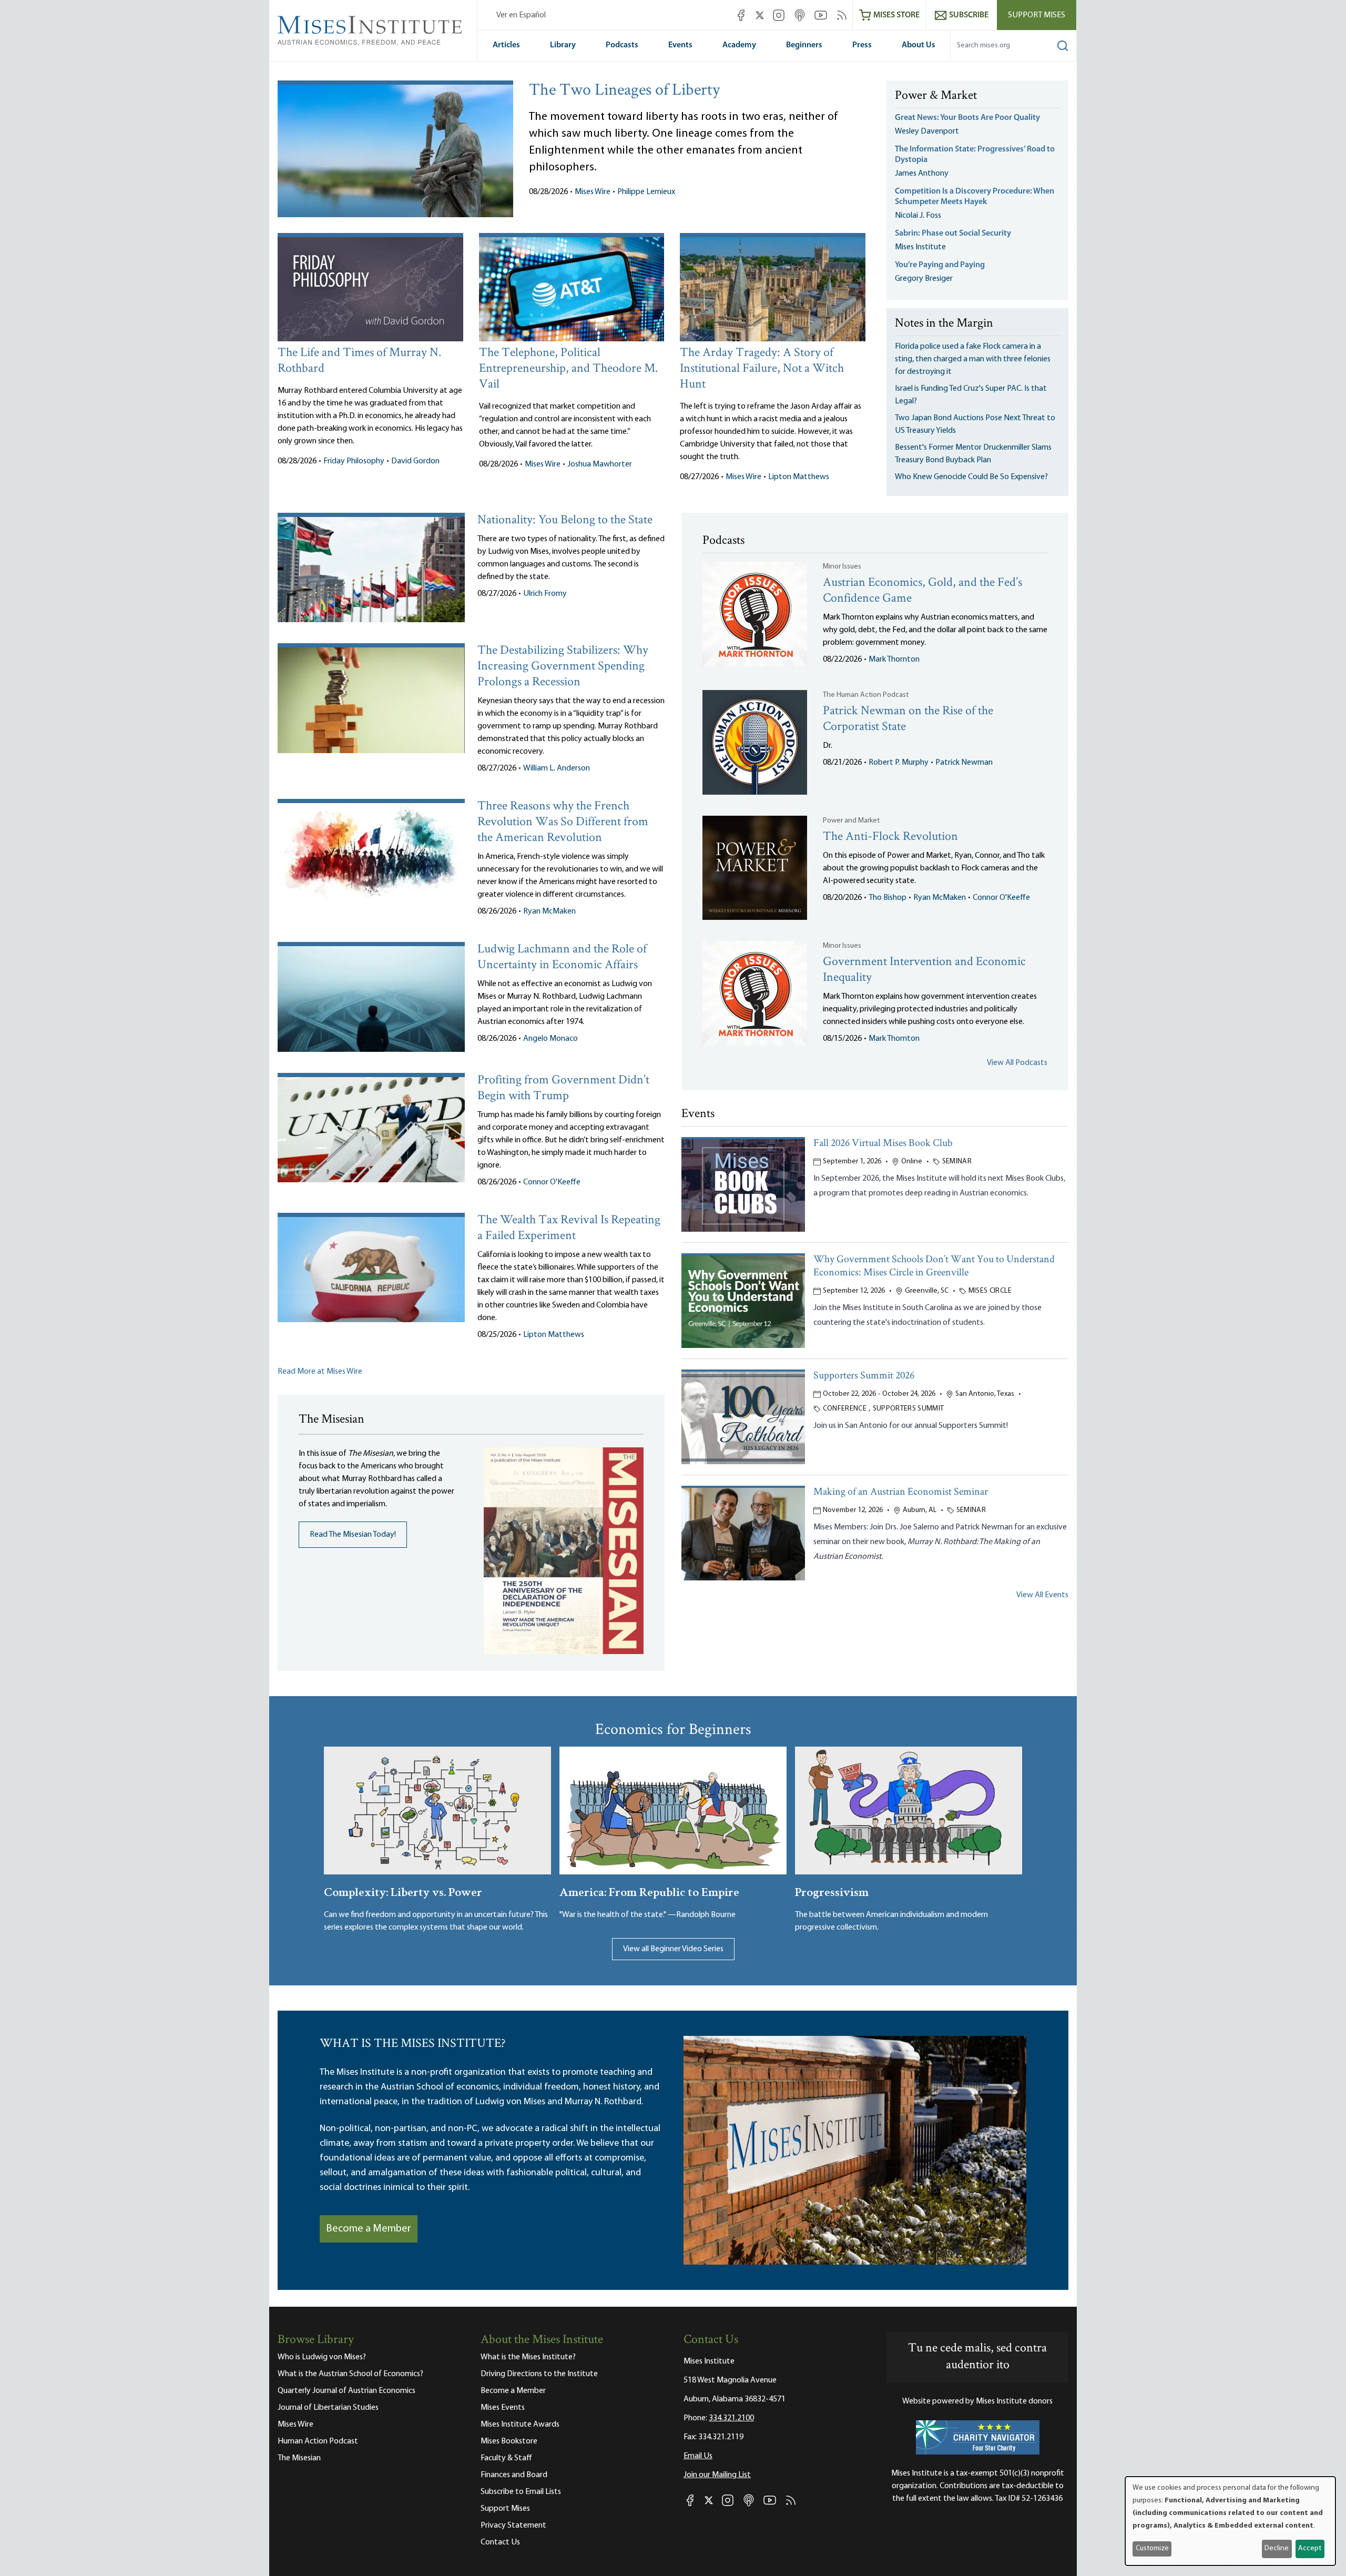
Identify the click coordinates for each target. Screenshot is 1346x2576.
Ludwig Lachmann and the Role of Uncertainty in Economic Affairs (562, 957)
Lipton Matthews (799, 477)
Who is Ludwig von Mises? (322, 2357)
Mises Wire (593, 192)
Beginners (804, 45)
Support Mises (1037, 15)
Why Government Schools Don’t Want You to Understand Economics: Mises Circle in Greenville (934, 1266)
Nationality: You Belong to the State (565, 520)
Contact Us (500, 2542)
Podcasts (622, 45)
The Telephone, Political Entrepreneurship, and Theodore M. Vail (568, 369)
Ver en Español (521, 15)
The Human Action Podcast (866, 695)
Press (862, 45)
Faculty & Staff (506, 2458)
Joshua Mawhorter (600, 464)
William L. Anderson (557, 768)
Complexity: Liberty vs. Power (403, 1891)
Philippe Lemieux (646, 192)
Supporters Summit (909, 1409)
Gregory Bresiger (924, 279)
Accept (1310, 2548)
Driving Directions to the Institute (539, 2374)
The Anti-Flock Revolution (890, 837)
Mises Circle (990, 1291)
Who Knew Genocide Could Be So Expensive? (971, 477)
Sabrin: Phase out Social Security (954, 234)
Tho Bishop (888, 898)
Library (563, 45)
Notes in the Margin (944, 324)
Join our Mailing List (717, 2475)
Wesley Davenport (927, 131)
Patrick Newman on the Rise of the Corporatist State (908, 719)
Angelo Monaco (550, 1039)
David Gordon (415, 461)
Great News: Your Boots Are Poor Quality (967, 118)
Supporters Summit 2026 (864, 1376)
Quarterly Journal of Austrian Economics (346, 2391)
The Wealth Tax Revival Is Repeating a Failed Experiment (569, 1228)
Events (680, 45)
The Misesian (299, 2458)
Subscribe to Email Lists (521, 2492)
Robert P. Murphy (899, 763)
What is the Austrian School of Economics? (350, 2374)
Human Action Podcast (318, 2441)
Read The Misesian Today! (353, 1535)
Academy (739, 45)
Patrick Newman (964, 763)
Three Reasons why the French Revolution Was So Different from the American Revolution (563, 822)
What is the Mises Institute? (528, 2357)
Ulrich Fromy (545, 594)
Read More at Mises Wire (320, 1372)
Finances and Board (514, 2475)
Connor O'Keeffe (552, 1182)
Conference (845, 1409)
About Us (919, 45)
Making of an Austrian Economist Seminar (901, 1492)
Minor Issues (842, 567)
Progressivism (832, 1891)
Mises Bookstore (509, 2441)
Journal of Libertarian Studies (328, 2408)
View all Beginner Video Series (673, 1949)
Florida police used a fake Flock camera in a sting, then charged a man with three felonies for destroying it (973, 359)
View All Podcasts (1017, 1063)
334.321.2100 (731, 2418)
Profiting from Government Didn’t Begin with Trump (563, 1088)
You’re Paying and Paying (940, 265)
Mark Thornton (894, 660)
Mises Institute (920, 247)
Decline (1277, 2548)
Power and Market (851, 821)
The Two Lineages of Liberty (624, 91)
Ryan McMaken (549, 911)
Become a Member (369, 2229)
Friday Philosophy (354, 461)
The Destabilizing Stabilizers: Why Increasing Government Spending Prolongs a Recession (563, 667)
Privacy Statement (513, 2526)
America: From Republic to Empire (649, 1891)
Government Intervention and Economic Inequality (924, 970)
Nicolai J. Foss (918, 216)
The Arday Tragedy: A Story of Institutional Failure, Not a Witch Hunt (762, 369)
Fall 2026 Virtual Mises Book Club (883, 1144)
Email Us (698, 2456)
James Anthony (922, 174)
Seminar (957, 1162)
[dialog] (1230, 2521)
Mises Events (503, 2408)
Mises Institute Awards (520, 2425)
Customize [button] (1152, 2548)
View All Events (1042, 1595)
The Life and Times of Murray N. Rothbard (359, 361)
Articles (506, 45)
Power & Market (936, 96)
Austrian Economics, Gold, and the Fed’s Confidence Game (922, 591)
